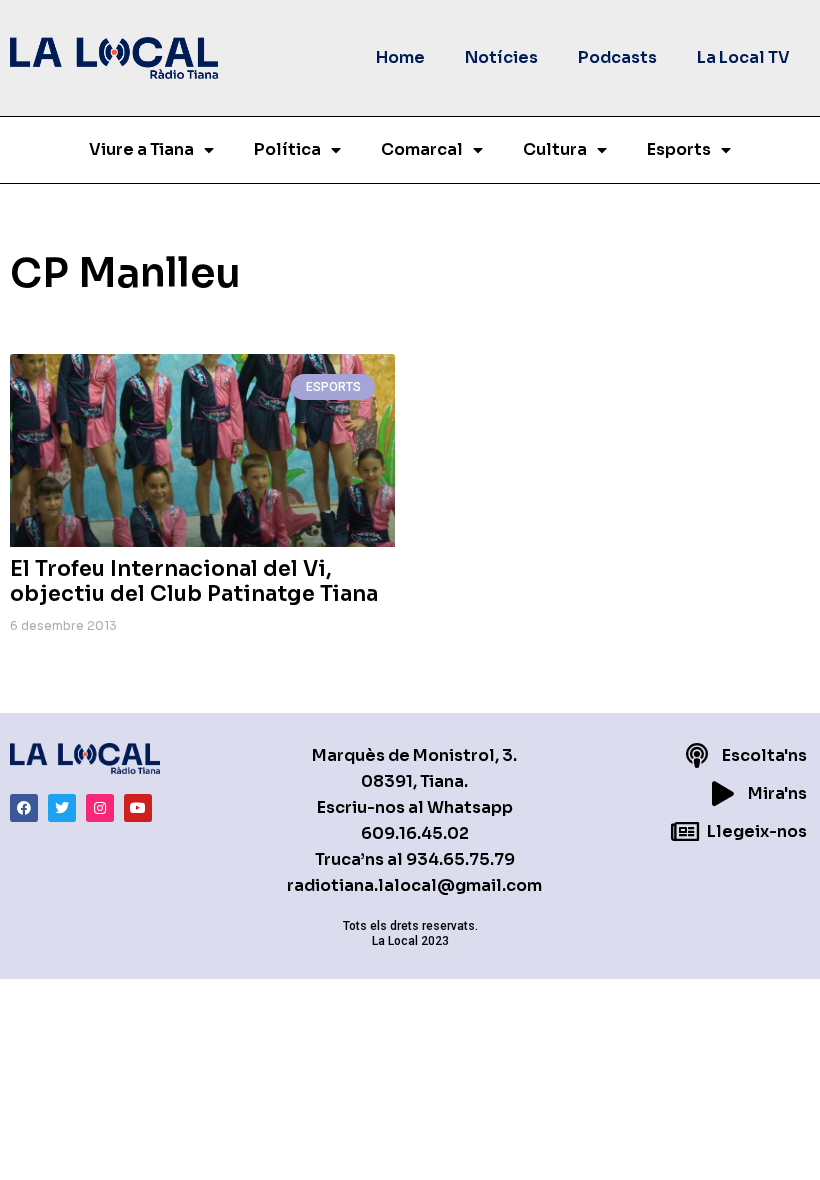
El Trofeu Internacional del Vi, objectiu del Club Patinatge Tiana (194, 581)
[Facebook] (24, 808)
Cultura (555, 149)
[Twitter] (62, 808)
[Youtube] (138, 808)
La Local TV (743, 57)
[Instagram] (100, 808)
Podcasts (617, 57)
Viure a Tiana (141, 149)
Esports (679, 149)
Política (287, 149)
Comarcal (422, 149)
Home (400, 57)
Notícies (501, 57)
